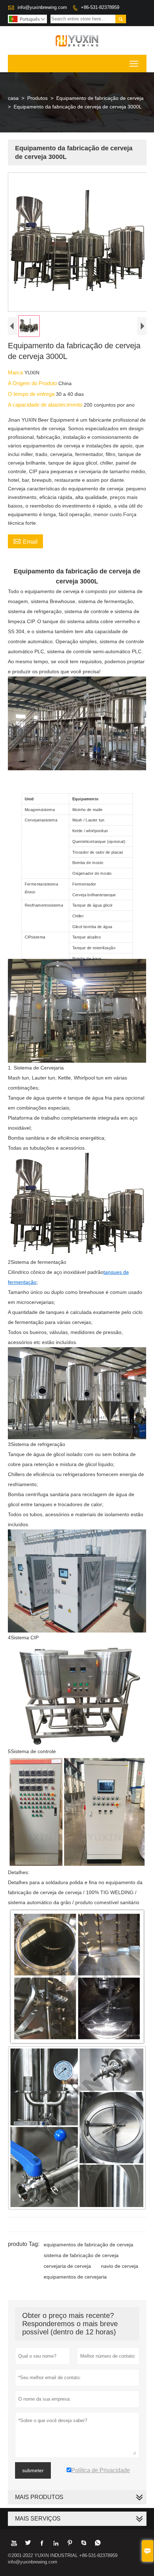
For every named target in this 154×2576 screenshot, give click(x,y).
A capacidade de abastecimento (46, 405)
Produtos (37, 98)
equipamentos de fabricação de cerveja (88, 2245)
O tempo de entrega (32, 394)
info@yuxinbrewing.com (42, 7)
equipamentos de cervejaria (75, 2277)
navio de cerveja (120, 2266)
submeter (33, 2470)
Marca (16, 372)
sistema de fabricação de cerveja (81, 2255)
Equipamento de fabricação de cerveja (100, 98)
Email (25, 541)
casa (13, 98)
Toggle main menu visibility (134, 64)
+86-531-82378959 (100, 7)
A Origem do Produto (33, 383)
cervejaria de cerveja (67, 2266)
